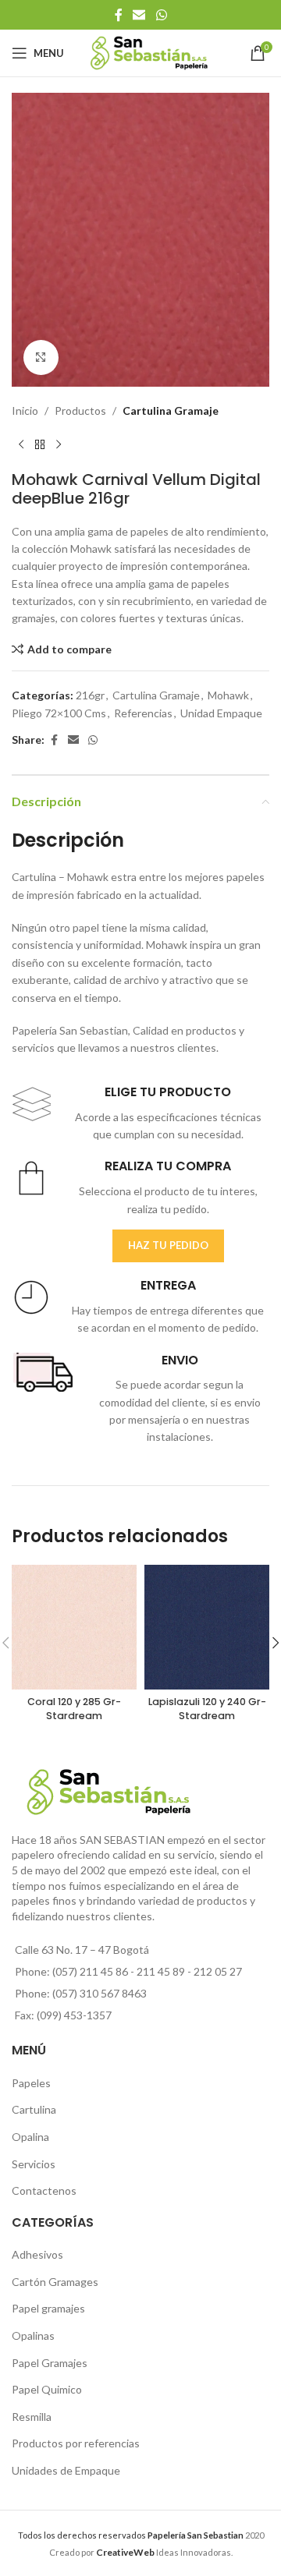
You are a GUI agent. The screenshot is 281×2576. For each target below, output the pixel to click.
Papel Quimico (47, 2389)
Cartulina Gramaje (171, 410)
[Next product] (59, 445)
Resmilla (32, 2417)
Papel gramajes (48, 2308)
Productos (80, 410)
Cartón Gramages (55, 2282)
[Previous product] (21, 445)
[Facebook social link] (119, 15)
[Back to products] (40, 445)
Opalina (30, 2137)
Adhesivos (37, 2254)
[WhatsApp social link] (161, 15)
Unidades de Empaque (66, 2470)
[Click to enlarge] (41, 357)
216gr (90, 695)
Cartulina (34, 2109)
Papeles (31, 2083)
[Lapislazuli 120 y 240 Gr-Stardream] (207, 1627)
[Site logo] (149, 52)
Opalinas (33, 2335)
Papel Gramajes (50, 2363)
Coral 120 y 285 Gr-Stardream (74, 1709)
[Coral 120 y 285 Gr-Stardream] (74, 1627)
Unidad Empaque (221, 713)
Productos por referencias (76, 2443)
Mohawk (228, 695)
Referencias (143, 713)
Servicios (34, 2164)
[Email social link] (139, 15)
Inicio (25, 410)
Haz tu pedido (168, 1245)
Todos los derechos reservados (131, 2535)
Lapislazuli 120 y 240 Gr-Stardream (207, 1709)
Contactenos (44, 2190)
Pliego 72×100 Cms (59, 713)
